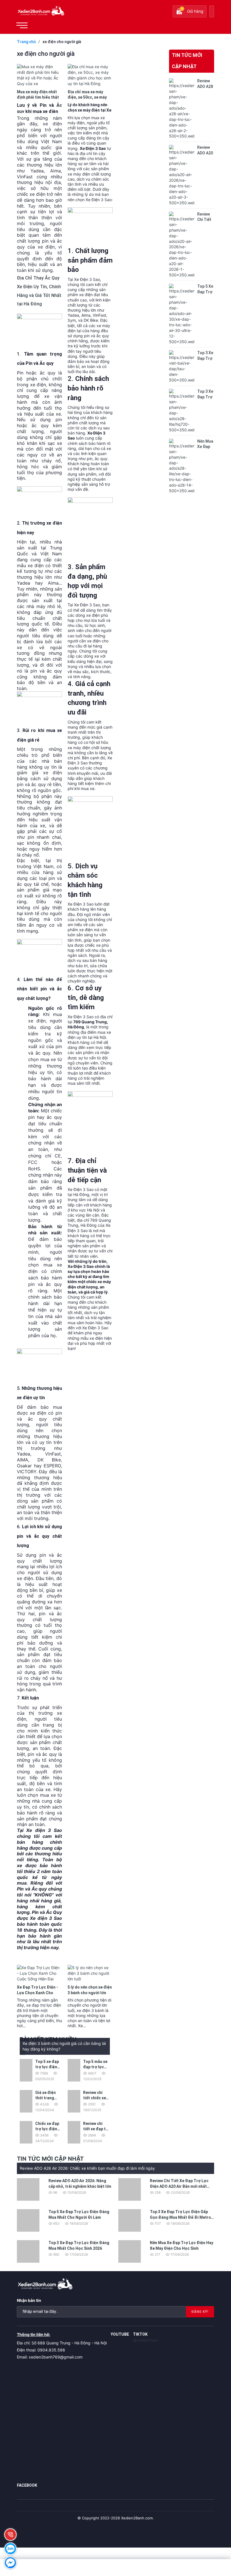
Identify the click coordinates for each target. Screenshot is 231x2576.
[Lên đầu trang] (214, 2537)
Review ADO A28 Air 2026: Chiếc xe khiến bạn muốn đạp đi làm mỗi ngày (87, 2168)
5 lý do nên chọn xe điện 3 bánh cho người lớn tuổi (90, 1993)
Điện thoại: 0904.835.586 (41, 2350)
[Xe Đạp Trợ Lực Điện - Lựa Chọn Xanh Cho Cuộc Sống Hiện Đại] (39, 1973)
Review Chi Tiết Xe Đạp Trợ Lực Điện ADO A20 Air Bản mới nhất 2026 (179, 2186)
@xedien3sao (146, 2340)
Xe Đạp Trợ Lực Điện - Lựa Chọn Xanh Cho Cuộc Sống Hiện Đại (37, 1993)
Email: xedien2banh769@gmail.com (50, 2357)
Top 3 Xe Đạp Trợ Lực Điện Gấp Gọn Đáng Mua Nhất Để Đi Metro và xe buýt (180, 2217)
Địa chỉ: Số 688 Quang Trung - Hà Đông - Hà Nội (62, 2343)
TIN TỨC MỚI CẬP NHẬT (187, 61)
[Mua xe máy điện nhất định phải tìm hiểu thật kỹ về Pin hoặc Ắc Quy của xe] (39, 75)
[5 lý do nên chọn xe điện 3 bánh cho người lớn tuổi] (90, 1973)
